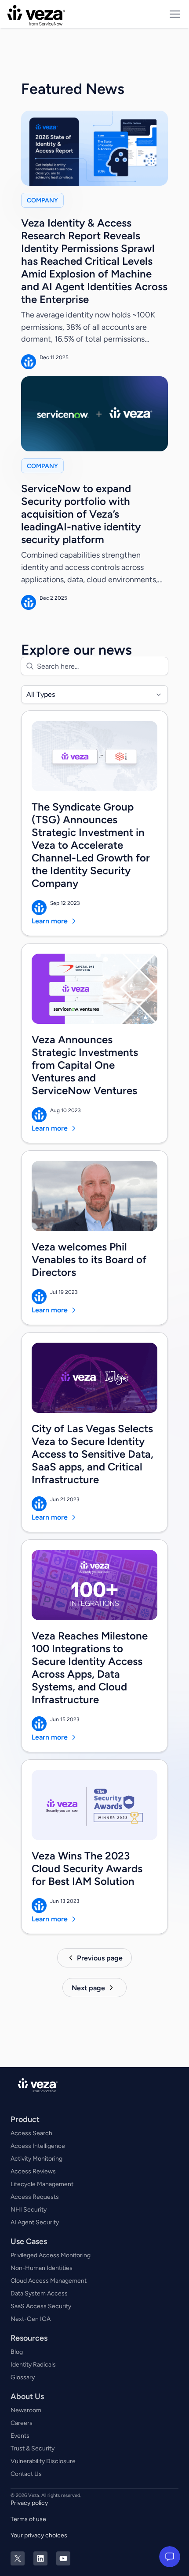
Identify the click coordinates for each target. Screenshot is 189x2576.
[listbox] (94, 694)
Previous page (100, 1958)
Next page (88, 1988)
